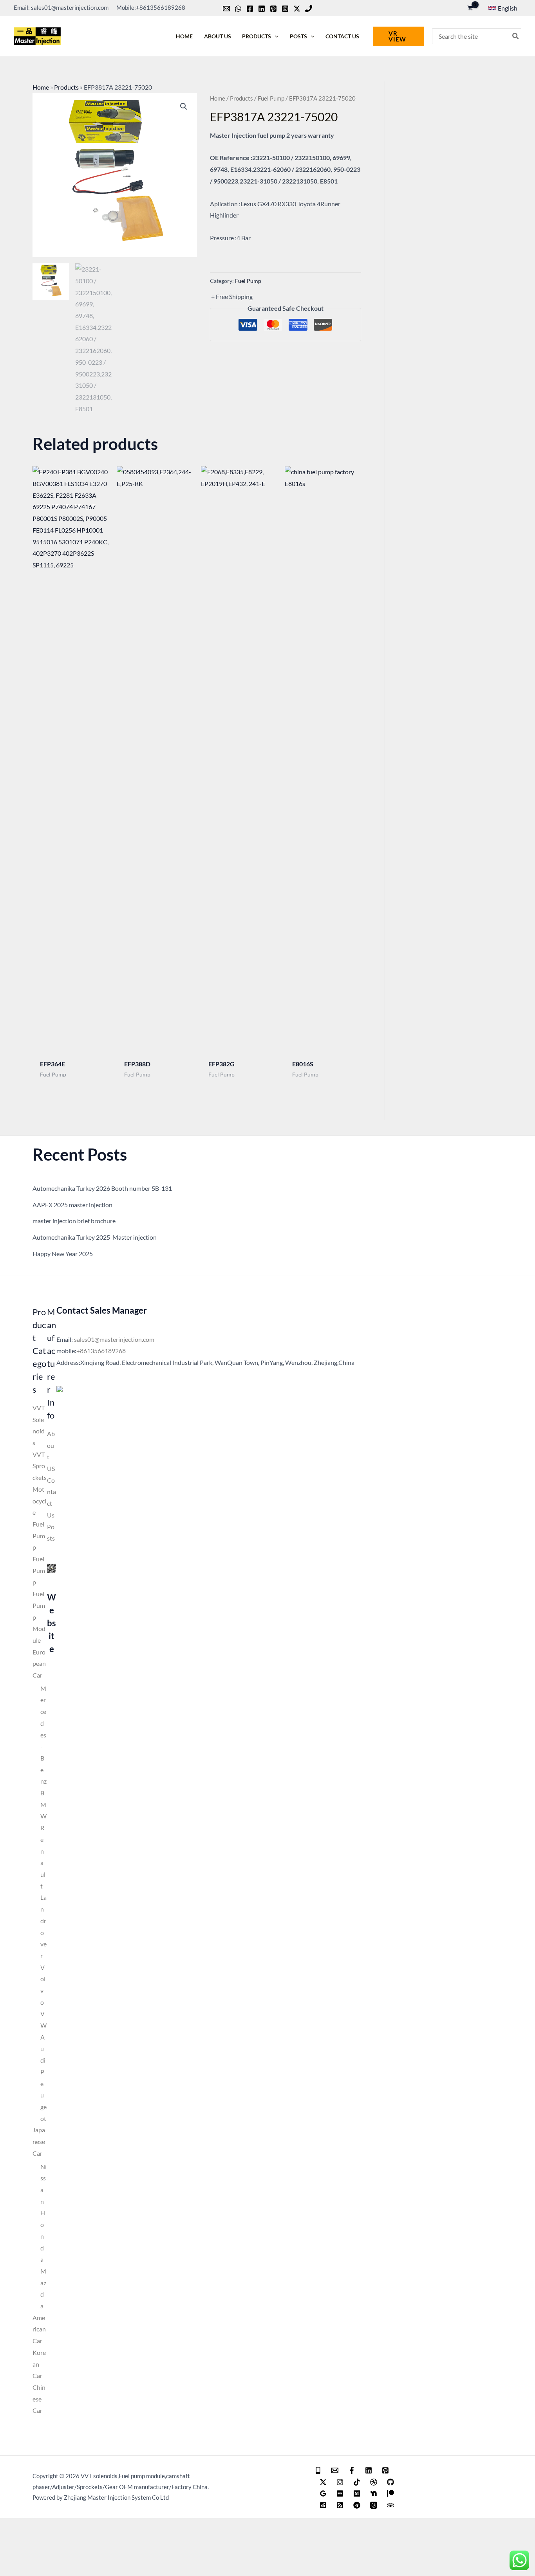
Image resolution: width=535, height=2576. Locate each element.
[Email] (226, 9)
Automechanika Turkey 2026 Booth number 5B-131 (102, 1188)
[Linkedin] (262, 9)
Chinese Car (39, 2399)
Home (41, 87)
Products (66, 87)
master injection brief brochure (74, 1221)
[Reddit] (323, 2505)
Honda (43, 2236)
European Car (39, 1663)
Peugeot (43, 2095)
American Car (39, 2329)
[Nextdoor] (374, 2493)
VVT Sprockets (40, 1466)
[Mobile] (318, 2470)
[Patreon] (390, 2493)
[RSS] (340, 2505)
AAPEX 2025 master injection (72, 1205)
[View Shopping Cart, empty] (470, 8)
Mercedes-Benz (43, 1735)
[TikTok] (357, 2482)
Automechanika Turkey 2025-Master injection (95, 1237)
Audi (43, 2049)
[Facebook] (250, 9)
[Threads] (374, 2505)
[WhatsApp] (238, 9)
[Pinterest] (273, 9)
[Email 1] (335, 2470)
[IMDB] (340, 2493)
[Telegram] (357, 2505)
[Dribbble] (374, 2482)
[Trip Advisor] (390, 2505)
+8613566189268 (101, 1351)
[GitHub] (390, 2482)
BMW (43, 1804)
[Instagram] (285, 9)
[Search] (516, 36)
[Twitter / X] (297, 9)
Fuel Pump (271, 98)
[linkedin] (369, 2470)
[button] (503, 8)
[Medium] (357, 2493)
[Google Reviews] (323, 2493)
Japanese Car (39, 2141)
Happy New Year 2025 (63, 1254)
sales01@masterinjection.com (114, 1339)
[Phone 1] (309, 9)
